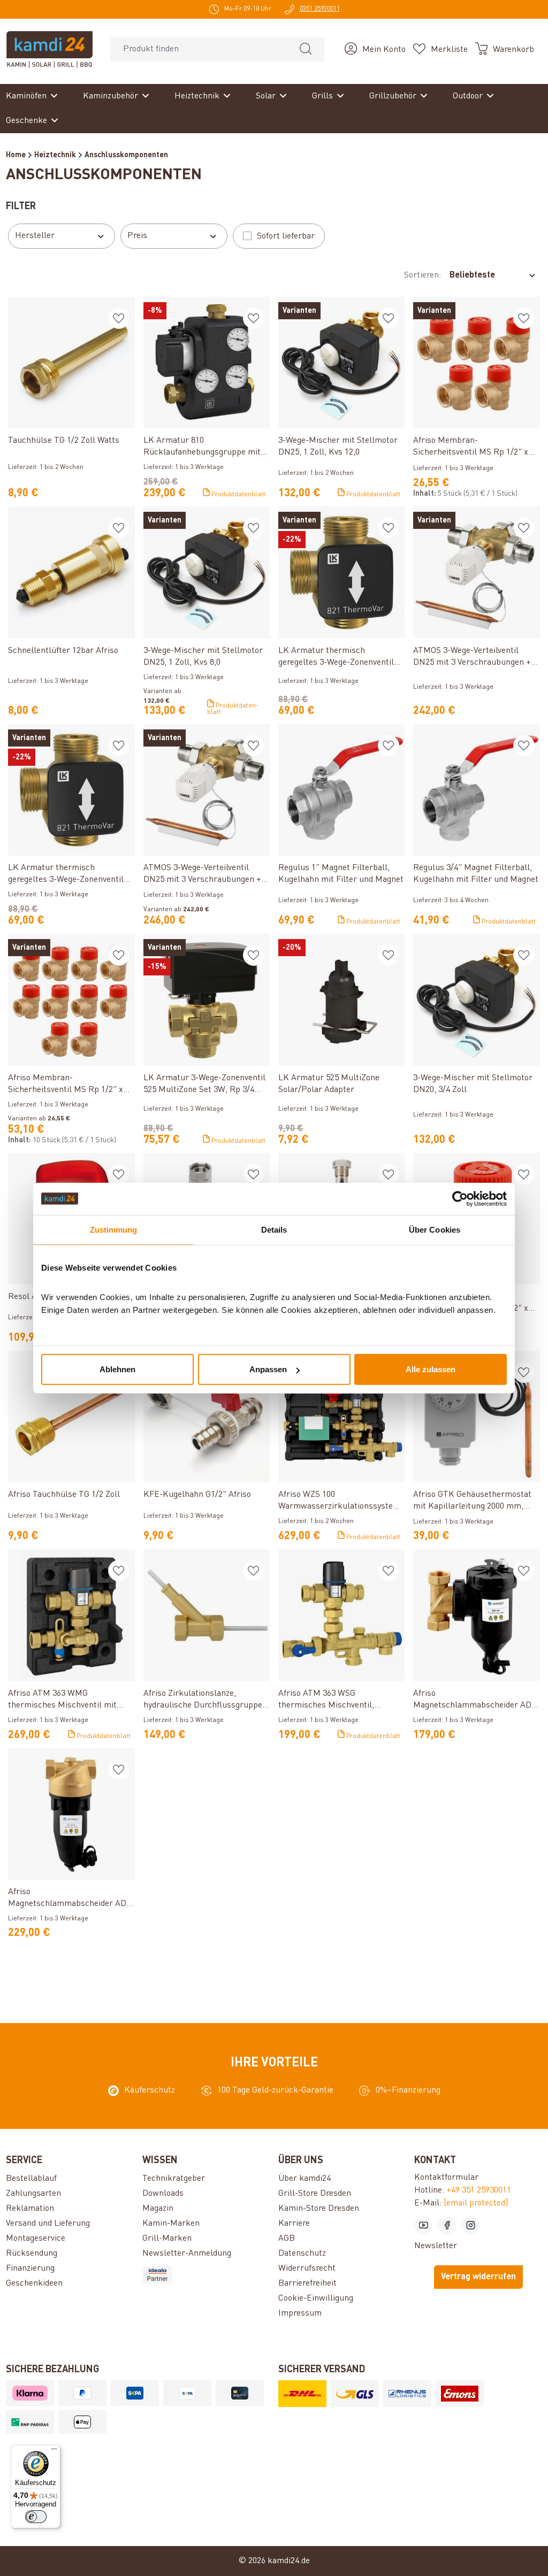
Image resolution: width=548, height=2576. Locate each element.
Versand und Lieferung (48, 2224)
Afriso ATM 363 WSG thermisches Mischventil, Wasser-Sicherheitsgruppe (329, 1700)
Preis (137, 236)
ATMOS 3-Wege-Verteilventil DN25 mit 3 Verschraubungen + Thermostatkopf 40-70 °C (202, 875)
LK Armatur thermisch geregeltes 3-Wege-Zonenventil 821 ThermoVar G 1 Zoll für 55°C (68, 875)
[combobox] (199, 49)
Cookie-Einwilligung (316, 2298)
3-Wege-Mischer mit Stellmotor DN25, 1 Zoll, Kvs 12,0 (338, 447)
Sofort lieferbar (286, 236)
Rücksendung (32, 2254)
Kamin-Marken (171, 2224)
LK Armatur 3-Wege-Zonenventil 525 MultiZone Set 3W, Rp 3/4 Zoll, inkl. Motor (204, 1085)
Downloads (163, 2194)
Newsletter (436, 2246)
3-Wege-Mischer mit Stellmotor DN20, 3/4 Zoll (473, 1084)
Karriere (294, 2224)
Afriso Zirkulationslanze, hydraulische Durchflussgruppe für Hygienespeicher (203, 1700)
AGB (287, 2239)
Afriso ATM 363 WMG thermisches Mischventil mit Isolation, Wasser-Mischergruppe (71, 1700)
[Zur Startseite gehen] (50, 49)
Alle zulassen (431, 1369)
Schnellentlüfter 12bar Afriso (63, 651)
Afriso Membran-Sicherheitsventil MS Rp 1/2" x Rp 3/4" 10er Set (66, 1085)
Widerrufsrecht (307, 2269)
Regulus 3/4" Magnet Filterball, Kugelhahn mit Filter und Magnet (476, 874)
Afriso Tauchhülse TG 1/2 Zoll (64, 1495)
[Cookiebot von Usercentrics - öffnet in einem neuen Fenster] (460, 1198)
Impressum (300, 2313)
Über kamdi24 (305, 2179)
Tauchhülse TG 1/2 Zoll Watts (64, 441)
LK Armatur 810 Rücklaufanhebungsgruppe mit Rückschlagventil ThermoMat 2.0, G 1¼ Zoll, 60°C (202, 447)
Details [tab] (274, 1229)
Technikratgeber (174, 2179)
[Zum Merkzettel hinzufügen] (119, 318)
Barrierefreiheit (307, 2283)
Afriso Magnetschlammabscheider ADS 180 (70, 1899)
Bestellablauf (31, 2179)
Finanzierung (30, 2269)
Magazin (158, 2209)
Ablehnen (117, 1369)
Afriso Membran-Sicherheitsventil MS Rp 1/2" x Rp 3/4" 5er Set (471, 447)
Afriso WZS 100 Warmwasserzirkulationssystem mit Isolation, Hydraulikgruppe (339, 1501)
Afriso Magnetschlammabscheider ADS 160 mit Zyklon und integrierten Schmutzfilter (475, 1700)
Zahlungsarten (33, 2194)
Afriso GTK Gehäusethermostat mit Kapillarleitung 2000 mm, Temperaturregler (472, 1501)
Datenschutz (302, 2254)
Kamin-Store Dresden (319, 2209)
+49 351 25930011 (479, 2190)
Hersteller (35, 236)
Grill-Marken (167, 2239)
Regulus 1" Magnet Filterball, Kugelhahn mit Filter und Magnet (341, 874)
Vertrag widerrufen (478, 2277)
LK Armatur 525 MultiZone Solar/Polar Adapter (329, 1084)
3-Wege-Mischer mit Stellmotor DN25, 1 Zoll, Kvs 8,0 (203, 657)
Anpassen (268, 1369)
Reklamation (30, 2209)
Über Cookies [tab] (435, 1229)
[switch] (36, 2517)
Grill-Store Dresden (315, 2194)
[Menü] (54, 2451)
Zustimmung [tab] (114, 1229)
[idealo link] (206, 2275)
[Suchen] (306, 49)
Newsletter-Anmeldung (187, 2254)
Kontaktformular (446, 2178)
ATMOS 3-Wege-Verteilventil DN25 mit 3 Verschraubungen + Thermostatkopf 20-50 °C (472, 658)
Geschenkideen (34, 2283)
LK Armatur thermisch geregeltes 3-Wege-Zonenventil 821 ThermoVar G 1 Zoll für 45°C (339, 658)
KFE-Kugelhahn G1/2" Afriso (197, 1495)
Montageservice (36, 2239)
